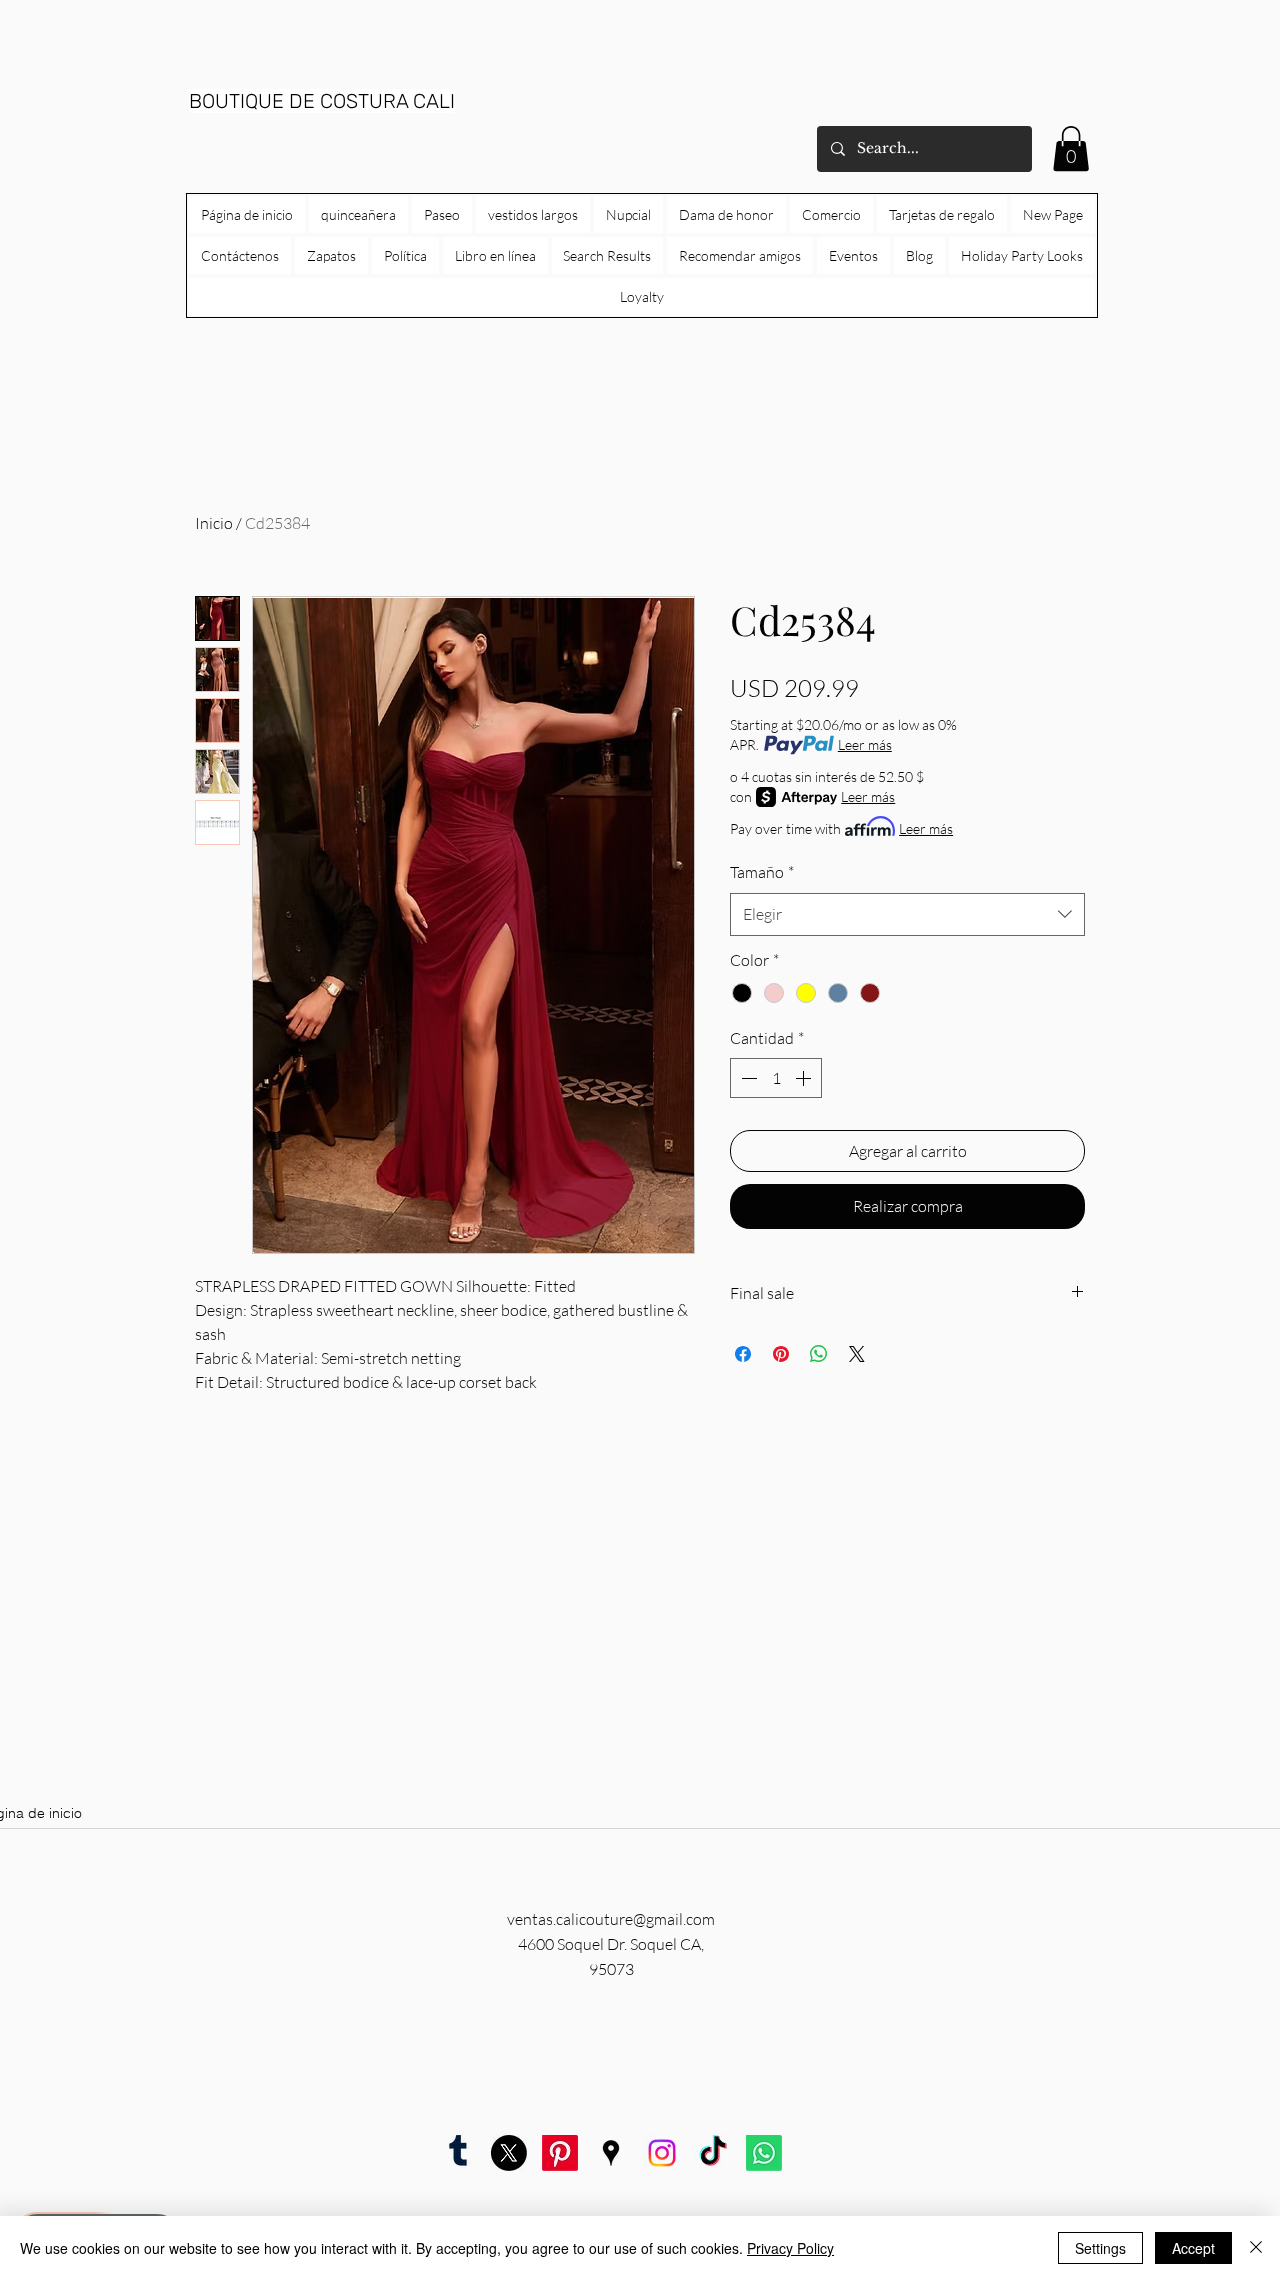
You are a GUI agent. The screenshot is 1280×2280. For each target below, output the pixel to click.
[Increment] (805, 1078)
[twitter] (509, 2153)
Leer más (865, 744)
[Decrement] (747, 1078)
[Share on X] (857, 1354)
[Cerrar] (1256, 2248)
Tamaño (762, 872)
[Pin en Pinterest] (781, 1354)
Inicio (214, 523)
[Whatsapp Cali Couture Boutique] (764, 2153)
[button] (1071, 148)
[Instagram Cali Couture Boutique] (662, 2153)
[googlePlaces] (611, 2153)
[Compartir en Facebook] (743, 1354)
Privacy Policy (790, 2248)
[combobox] (907, 914)
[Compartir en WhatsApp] (819, 1354)
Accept (1193, 2248)
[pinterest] (560, 2153)
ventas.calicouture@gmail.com (611, 1919)
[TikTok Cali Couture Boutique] (713, 2153)
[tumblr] (458, 2153)
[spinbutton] (776, 1078)
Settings (1100, 2248)
